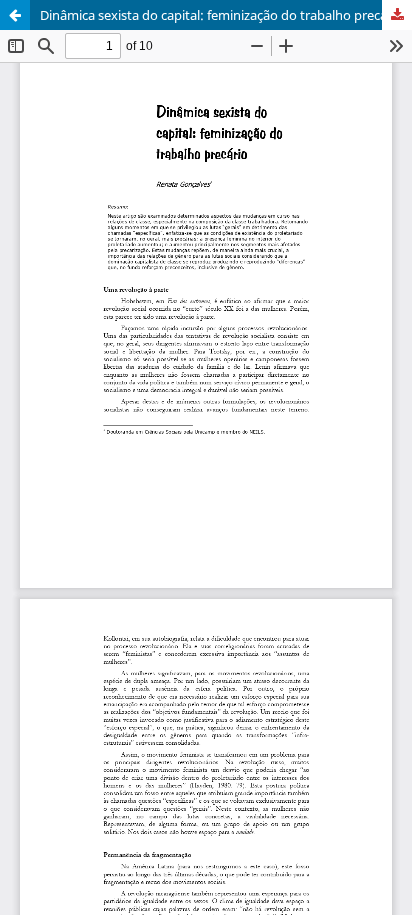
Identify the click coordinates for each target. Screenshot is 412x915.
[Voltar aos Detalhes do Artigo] (15, 15)
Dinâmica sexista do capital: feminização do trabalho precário (221, 15)
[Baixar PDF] (397, 15)
